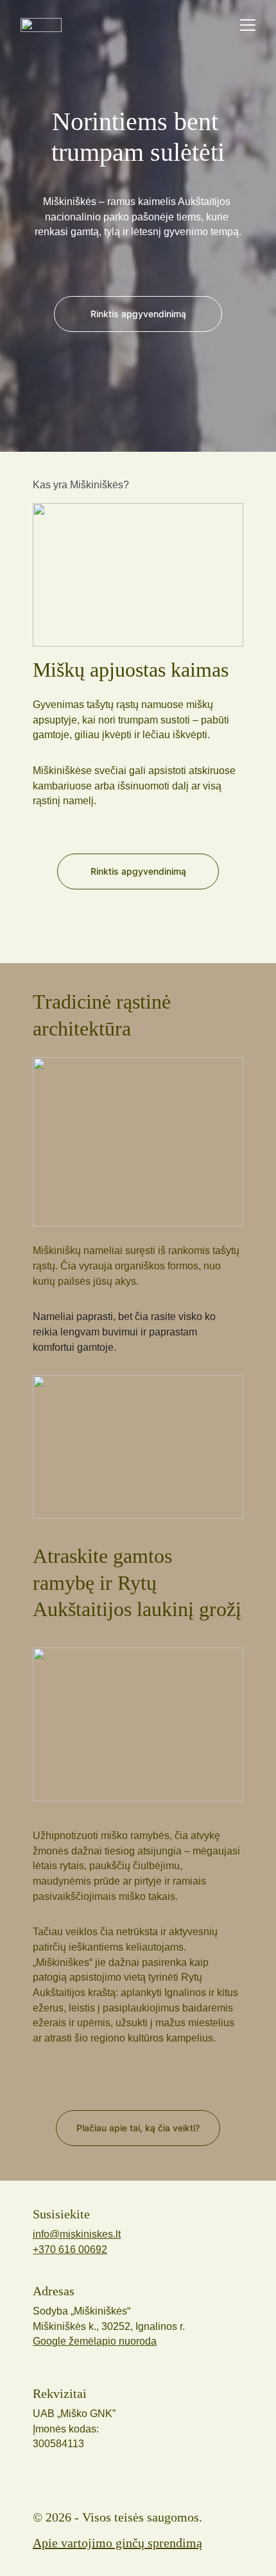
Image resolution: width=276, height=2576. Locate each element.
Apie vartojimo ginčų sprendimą (117, 2543)
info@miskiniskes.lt (77, 2234)
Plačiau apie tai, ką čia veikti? (138, 2128)
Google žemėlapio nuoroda (95, 2341)
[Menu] (248, 25)
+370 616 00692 (70, 2250)
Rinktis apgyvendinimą (138, 871)
